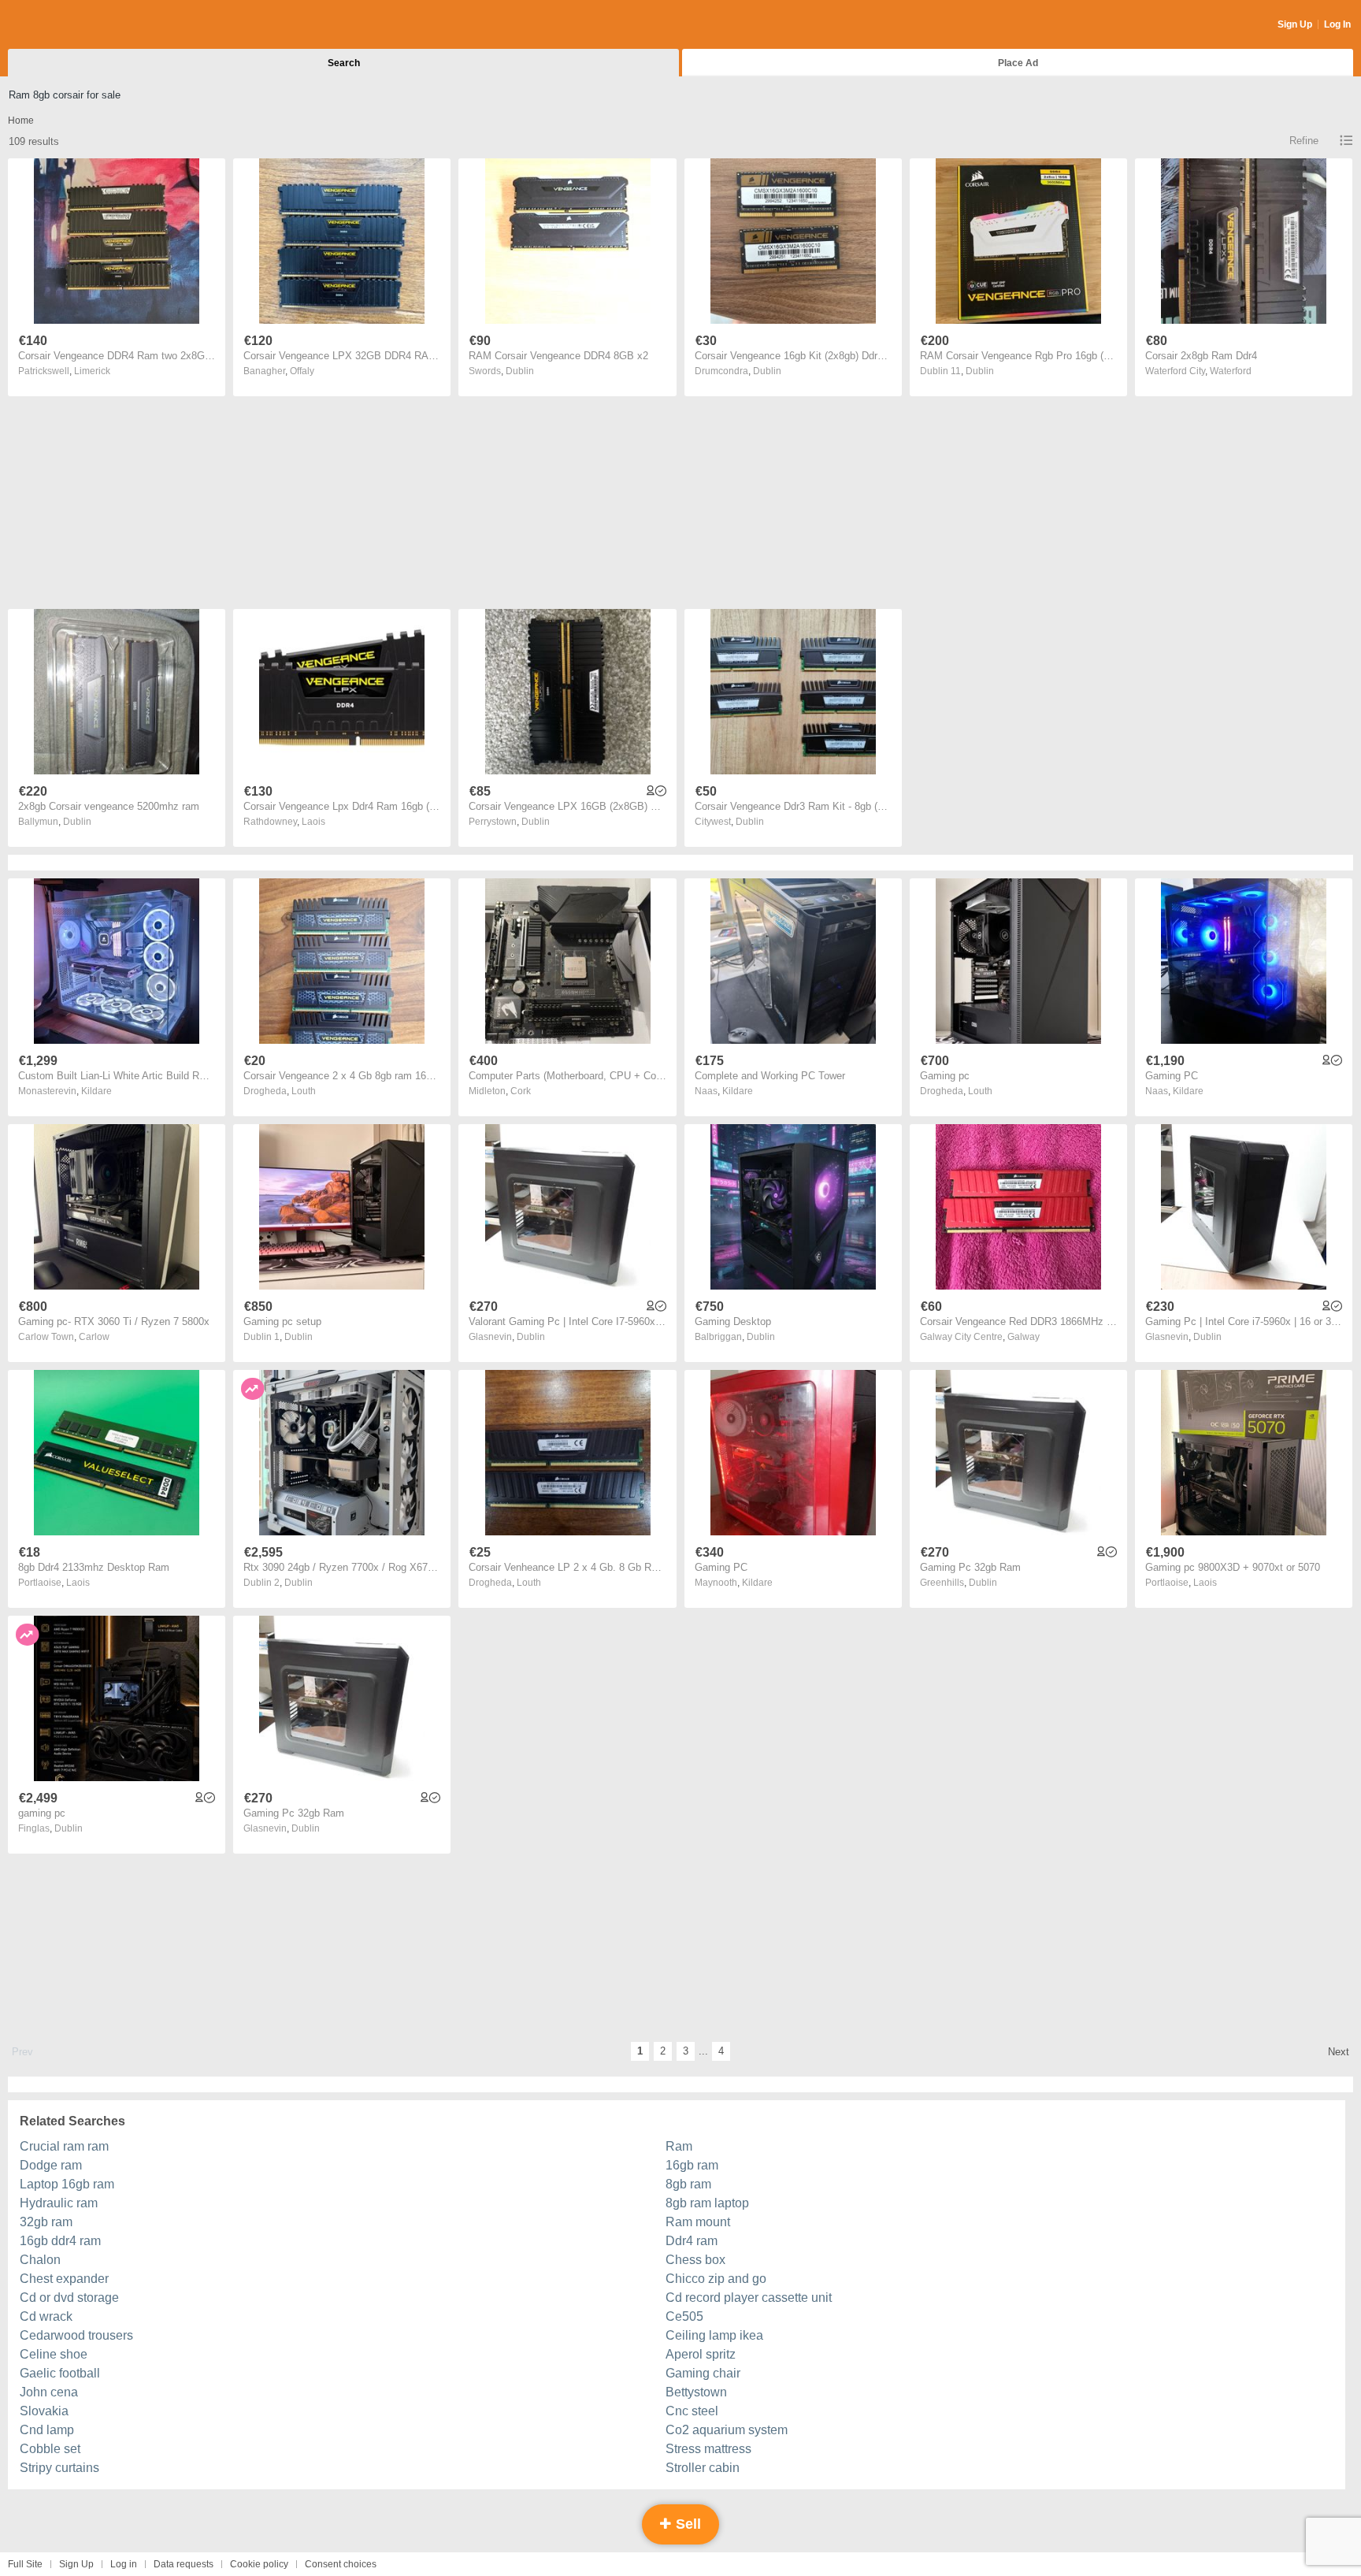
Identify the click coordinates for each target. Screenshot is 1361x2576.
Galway (1024, 1337)
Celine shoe (54, 2354)
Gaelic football (60, 2373)
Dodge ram (51, 2165)
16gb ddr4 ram (60, 2241)
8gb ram (688, 2184)
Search (344, 63)
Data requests (184, 2564)
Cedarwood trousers (76, 2335)
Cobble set (50, 2449)
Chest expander (64, 2279)
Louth (304, 1091)
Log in (124, 2564)
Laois (313, 822)
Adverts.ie (70, 25)
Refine (1304, 141)
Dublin (520, 371)
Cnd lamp (47, 2430)
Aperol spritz (701, 2354)
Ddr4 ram (692, 2241)
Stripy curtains (59, 2468)
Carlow (94, 1337)
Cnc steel (692, 2411)
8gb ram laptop (707, 2203)
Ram (679, 2146)
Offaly (302, 371)
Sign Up (1295, 24)
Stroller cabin (703, 2468)
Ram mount (698, 2222)
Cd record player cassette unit (749, 2298)
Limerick (92, 371)
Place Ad (1018, 63)
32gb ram (46, 2222)
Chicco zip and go (716, 2279)
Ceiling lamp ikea (714, 2335)
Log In (1337, 24)
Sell (686, 2524)
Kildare (96, 1091)
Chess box (695, 2260)
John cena (49, 2392)
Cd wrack (46, 2316)
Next (1339, 2052)
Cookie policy (259, 2564)
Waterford (1231, 371)
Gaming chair (703, 2373)
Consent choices (341, 2564)
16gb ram (692, 2165)
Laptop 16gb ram (67, 2184)
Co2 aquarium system (727, 2430)
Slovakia (44, 2411)
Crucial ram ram (64, 2146)
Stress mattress (708, 2449)
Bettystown (696, 2392)
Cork (521, 1091)
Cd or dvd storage (69, 2298)
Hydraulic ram (59, 2203)
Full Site (25, 2564)
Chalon (40, 2260)
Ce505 (684, 2316)
